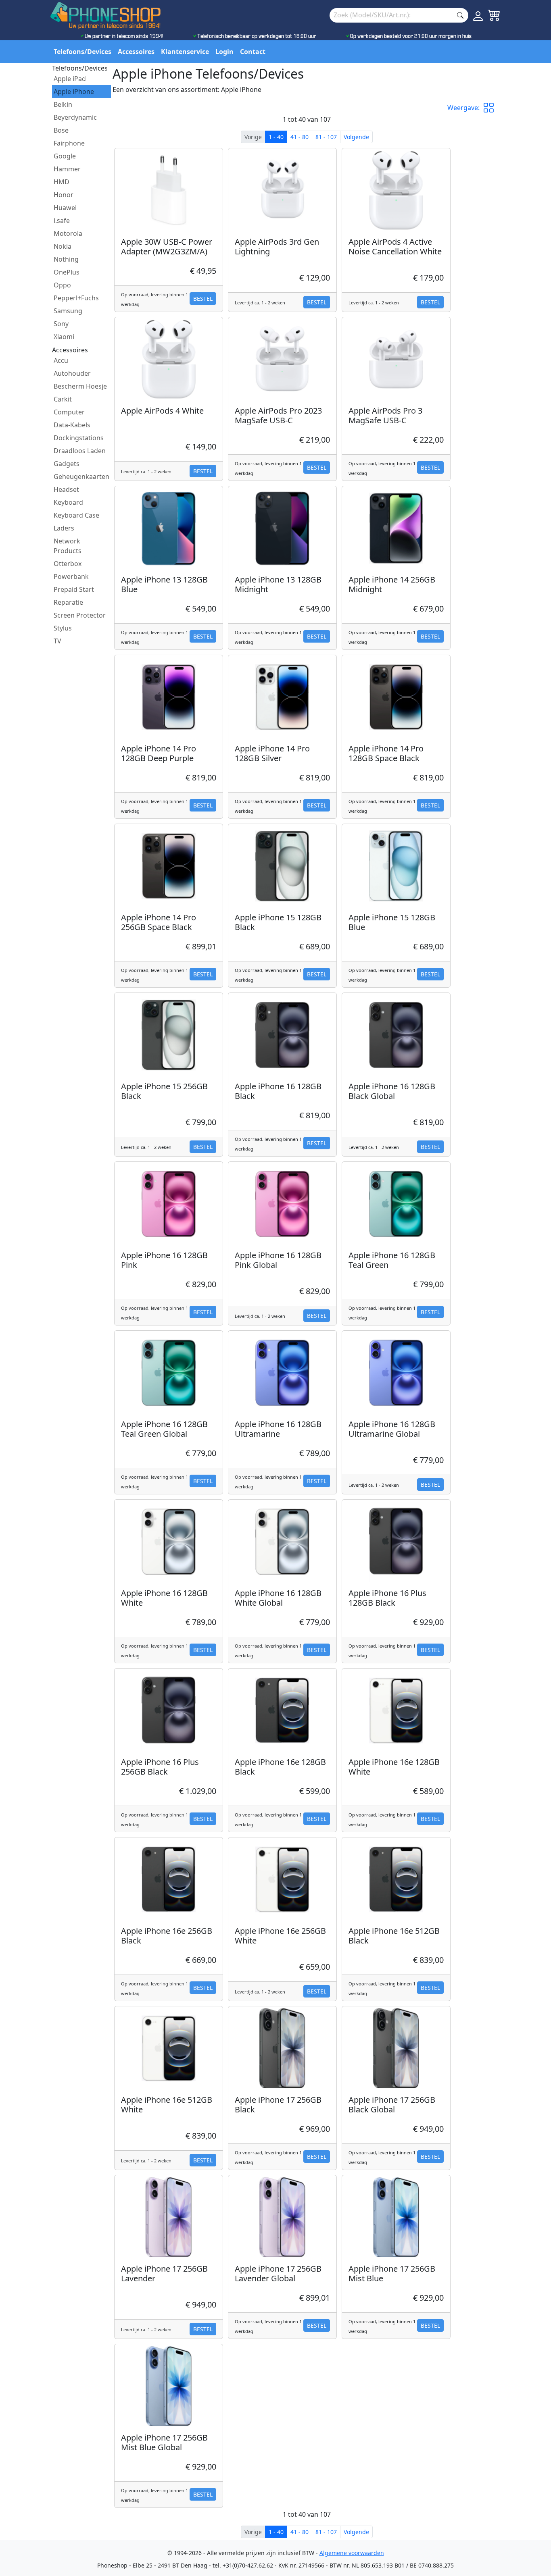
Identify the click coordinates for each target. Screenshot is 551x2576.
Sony (61, 324)
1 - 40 (276, 137)
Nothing (66, 259)
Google (65, 156)
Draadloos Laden (80, 451)
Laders (64, 528)
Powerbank (71, 576)
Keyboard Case (76, 515)
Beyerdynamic (75, 117)
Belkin (63, 104)
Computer (69, 412)
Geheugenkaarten (81, 476)
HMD (62, 182)
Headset (66, 489)
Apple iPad (70, 79)
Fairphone (69, 143)
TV (57, 641)
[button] (492, 108)
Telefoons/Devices (82, 52)
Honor (64, 195)
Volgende (356, 137)
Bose (61, 130)
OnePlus (67, 272)
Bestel (203, 299)
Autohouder (72, 373)
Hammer (67, 169)
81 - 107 (326, 137)
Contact (253, 52)
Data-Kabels (72, 425)
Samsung (68, 311)
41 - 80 (300, 137)
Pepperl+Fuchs (76, 298)
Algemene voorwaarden (352, 2553)
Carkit (63, 399)
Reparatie (68, 602)
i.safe (62, 221)
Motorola (68, 233)
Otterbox (68, 564)
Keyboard (68, 502)
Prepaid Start (74, 589)
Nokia (63, 246)
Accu (61, 360)
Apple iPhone (74, 92)
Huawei (65, 208)
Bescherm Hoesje (80, 386)
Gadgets (67, 464)
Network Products (68, 546)
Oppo (62, 285)
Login (224, 52)
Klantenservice (185, 52)
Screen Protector (80, 615)
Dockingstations (79, 438)
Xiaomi (64, 337)
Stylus (63, 628)
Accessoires (136, 52)
